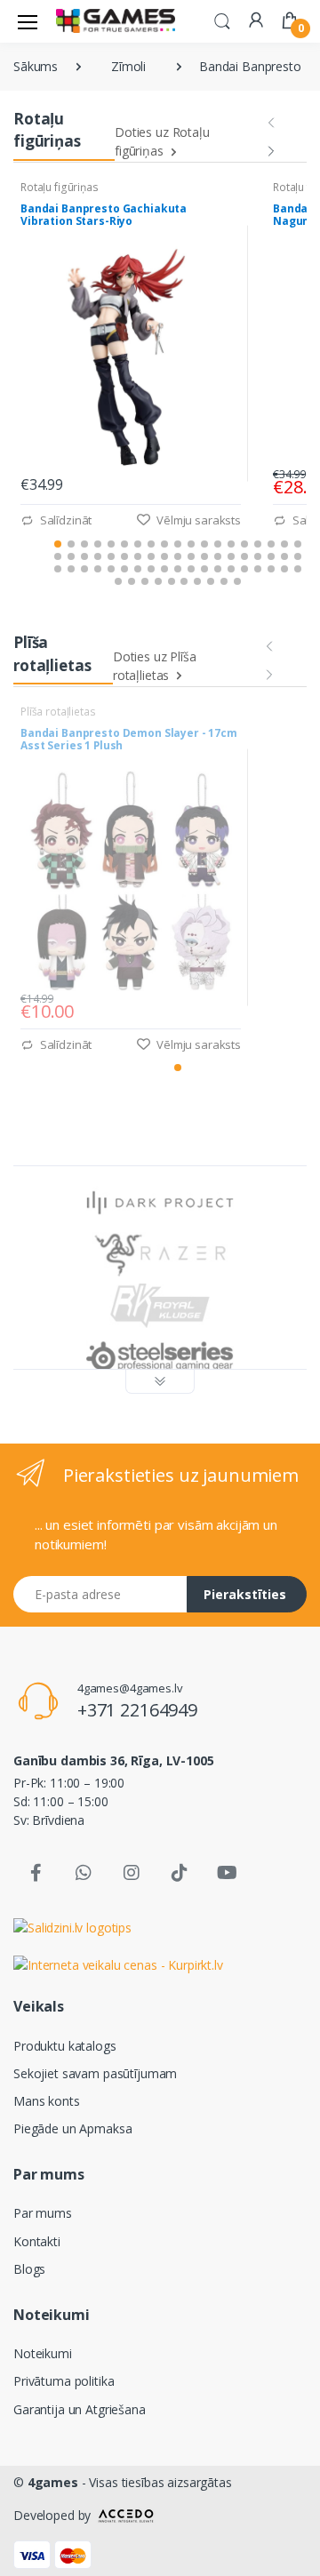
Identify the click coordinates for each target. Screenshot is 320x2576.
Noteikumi (43, 2353)
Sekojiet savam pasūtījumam (95, 2073)
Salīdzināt (64, 520)
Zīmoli (128, 66)
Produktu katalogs (65, 2046)
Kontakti (37, 2241)
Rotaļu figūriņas (61, 187)
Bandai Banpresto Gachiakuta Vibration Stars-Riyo (104, 216)
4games (53, 2482)
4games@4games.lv (130, 1688)
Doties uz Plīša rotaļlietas (155, 666)
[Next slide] (271, 148)
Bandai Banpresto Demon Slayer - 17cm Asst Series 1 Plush (129, 740)
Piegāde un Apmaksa (72, 2128)
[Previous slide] (271, 119)
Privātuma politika (64, 2381)
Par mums (43, 2213)
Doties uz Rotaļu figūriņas (162, 141)
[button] (222, 20)
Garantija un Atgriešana (80, 2409)
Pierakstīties (245, 1594)
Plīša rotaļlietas (59, 712)
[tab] (58, 544)
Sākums (36, 66)
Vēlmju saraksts (197, 520)
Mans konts (47, 2101)
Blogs (29, 2269)
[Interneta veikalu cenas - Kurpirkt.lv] (118, 1964)
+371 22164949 (137, 1710)
